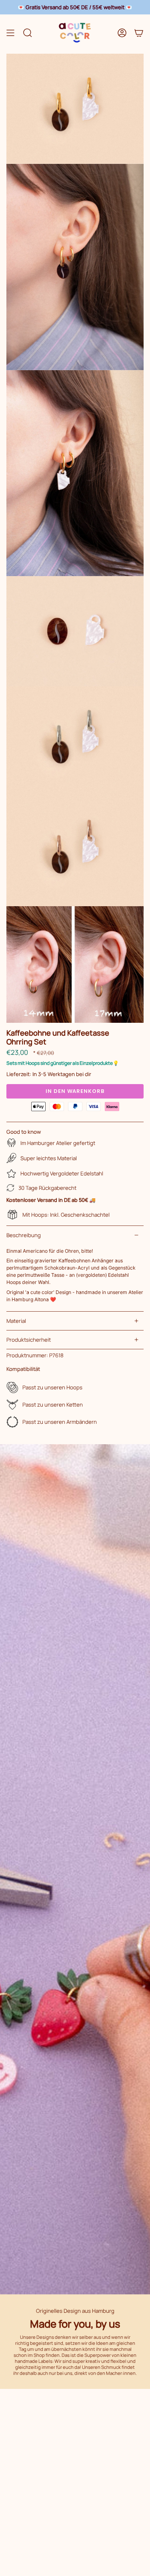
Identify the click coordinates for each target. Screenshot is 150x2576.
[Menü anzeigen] (10, 33)
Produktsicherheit (29, 1340)
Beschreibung (24, 1235)
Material (16, 1321)
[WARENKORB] (139, 33)
